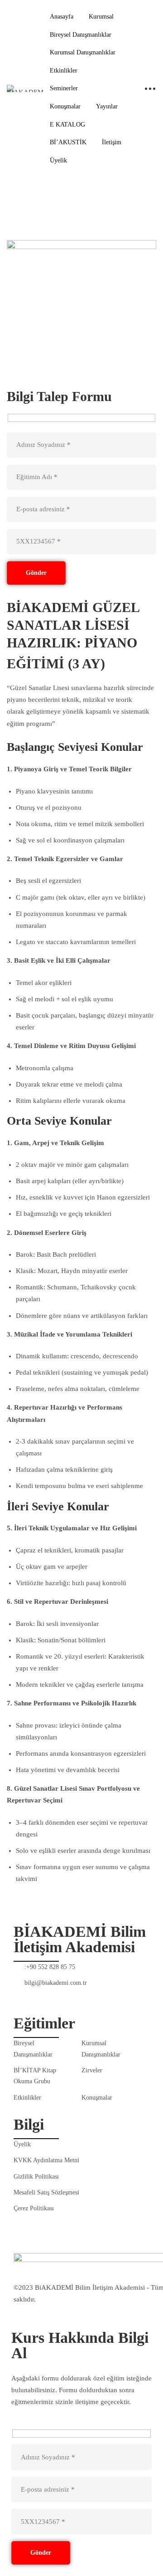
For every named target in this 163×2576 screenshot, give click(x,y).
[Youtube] (38, 1995)
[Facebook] (17, 1995)
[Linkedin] (102, 1995)
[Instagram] (81, 1995)
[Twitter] (60, 1995)
